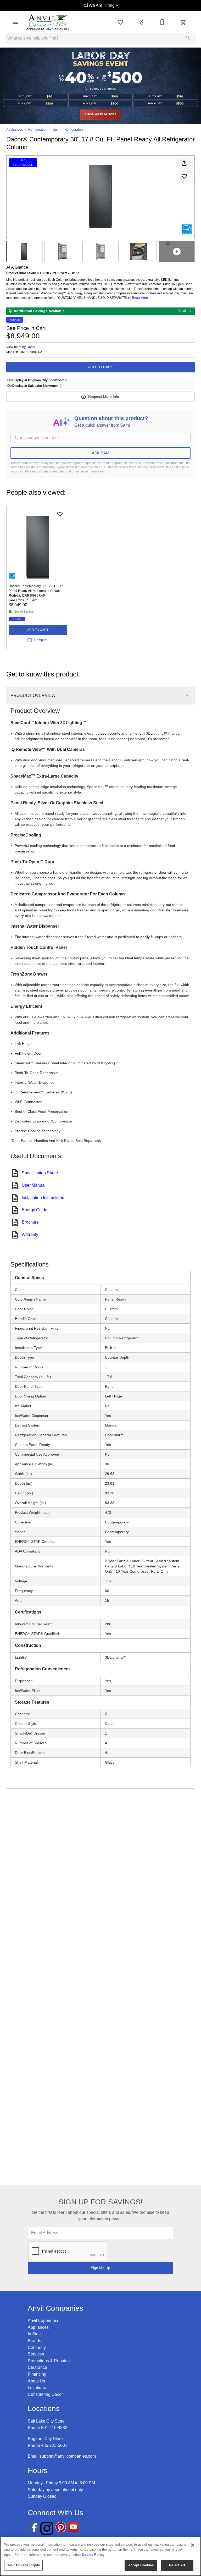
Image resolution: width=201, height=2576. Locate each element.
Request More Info (104, 397)
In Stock (35, 2334)
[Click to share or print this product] (184, 163)
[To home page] (48, 22)
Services (36, 2354)
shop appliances (100, 114)
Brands (34, 2341)
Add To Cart (101, 367)
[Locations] (141, 22)
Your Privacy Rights (23, 2565)
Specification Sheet (40, 1173)
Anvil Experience (44, 2321)
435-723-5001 (54, 2445)
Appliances (15, 130)
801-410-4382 (54, 2428)
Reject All (177, 2565)
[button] (16, 22)
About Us (36, 2381)
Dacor (31, 347)
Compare (41, 640)
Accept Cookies (141, 2565)
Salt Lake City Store (46, 2421)
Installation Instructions (43, 1198)
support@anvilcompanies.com (68, 2456)
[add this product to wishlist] (184, 176)
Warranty (30, 1234)
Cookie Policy (93, 2555)
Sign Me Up (100, 2268)
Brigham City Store (45, 2439)
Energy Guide (35, 1210)
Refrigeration (38, 130)
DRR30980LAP (31, 352)
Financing (37, 2374)
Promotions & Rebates (49, 2361)
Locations (37, 2388)
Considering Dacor (45, 2394)
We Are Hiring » (103, 5)
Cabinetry (37, 2347)
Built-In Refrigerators (68, 130)
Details (182, 311)
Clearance (37, 2367)
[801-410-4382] (162, 22)
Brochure (30, 1222)
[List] (120, 22)
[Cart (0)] (183, 22)
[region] (100, 2556)
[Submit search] (188, 38)
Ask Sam (101, 453)
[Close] (193, 2545)
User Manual (34, 1185)
